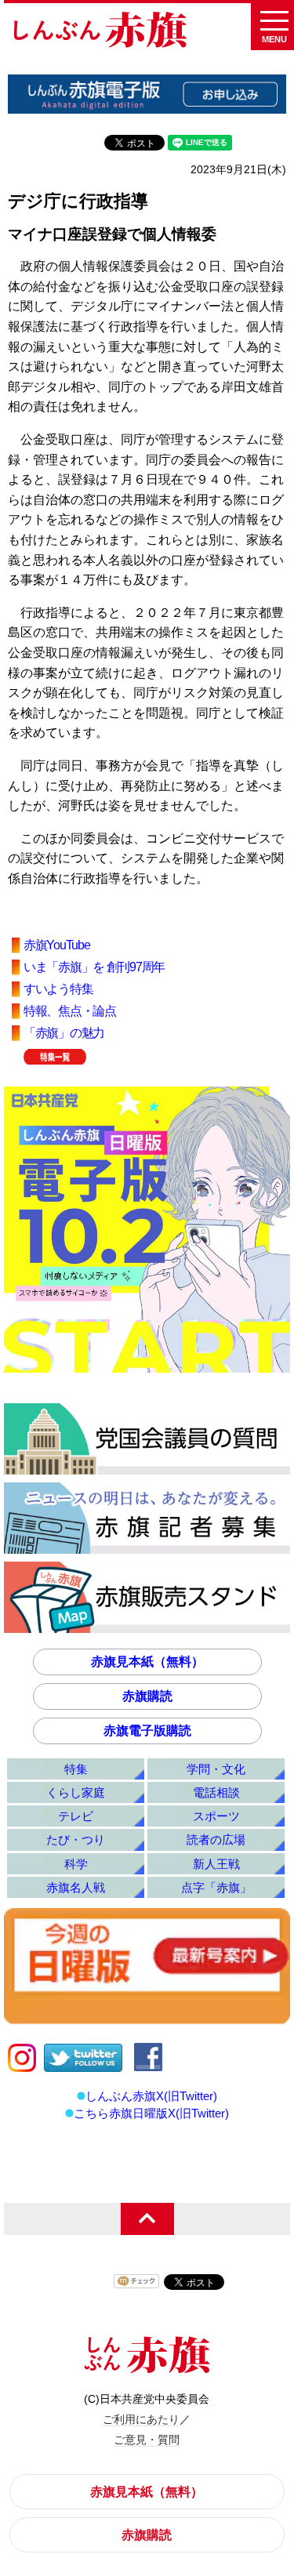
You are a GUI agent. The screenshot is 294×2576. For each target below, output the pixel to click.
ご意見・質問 (147, 2440)
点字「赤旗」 (216, 1887)
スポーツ (216, 1816)
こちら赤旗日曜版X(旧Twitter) (151, 2113)
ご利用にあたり (141, 2419)
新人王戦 (216, 1864)
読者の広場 (216, 1839)
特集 (76, 1769)
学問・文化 (216, 1769)
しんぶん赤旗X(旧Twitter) (151, 2096)
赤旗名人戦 (76, 1887)
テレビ (76, 1816)
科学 (76, 1864)
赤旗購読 (147, 1696)
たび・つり (76, 1839)
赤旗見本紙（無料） (147, 1662)
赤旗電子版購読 (147, 1731)
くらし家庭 (76, 1792)
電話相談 (216, 1792)
